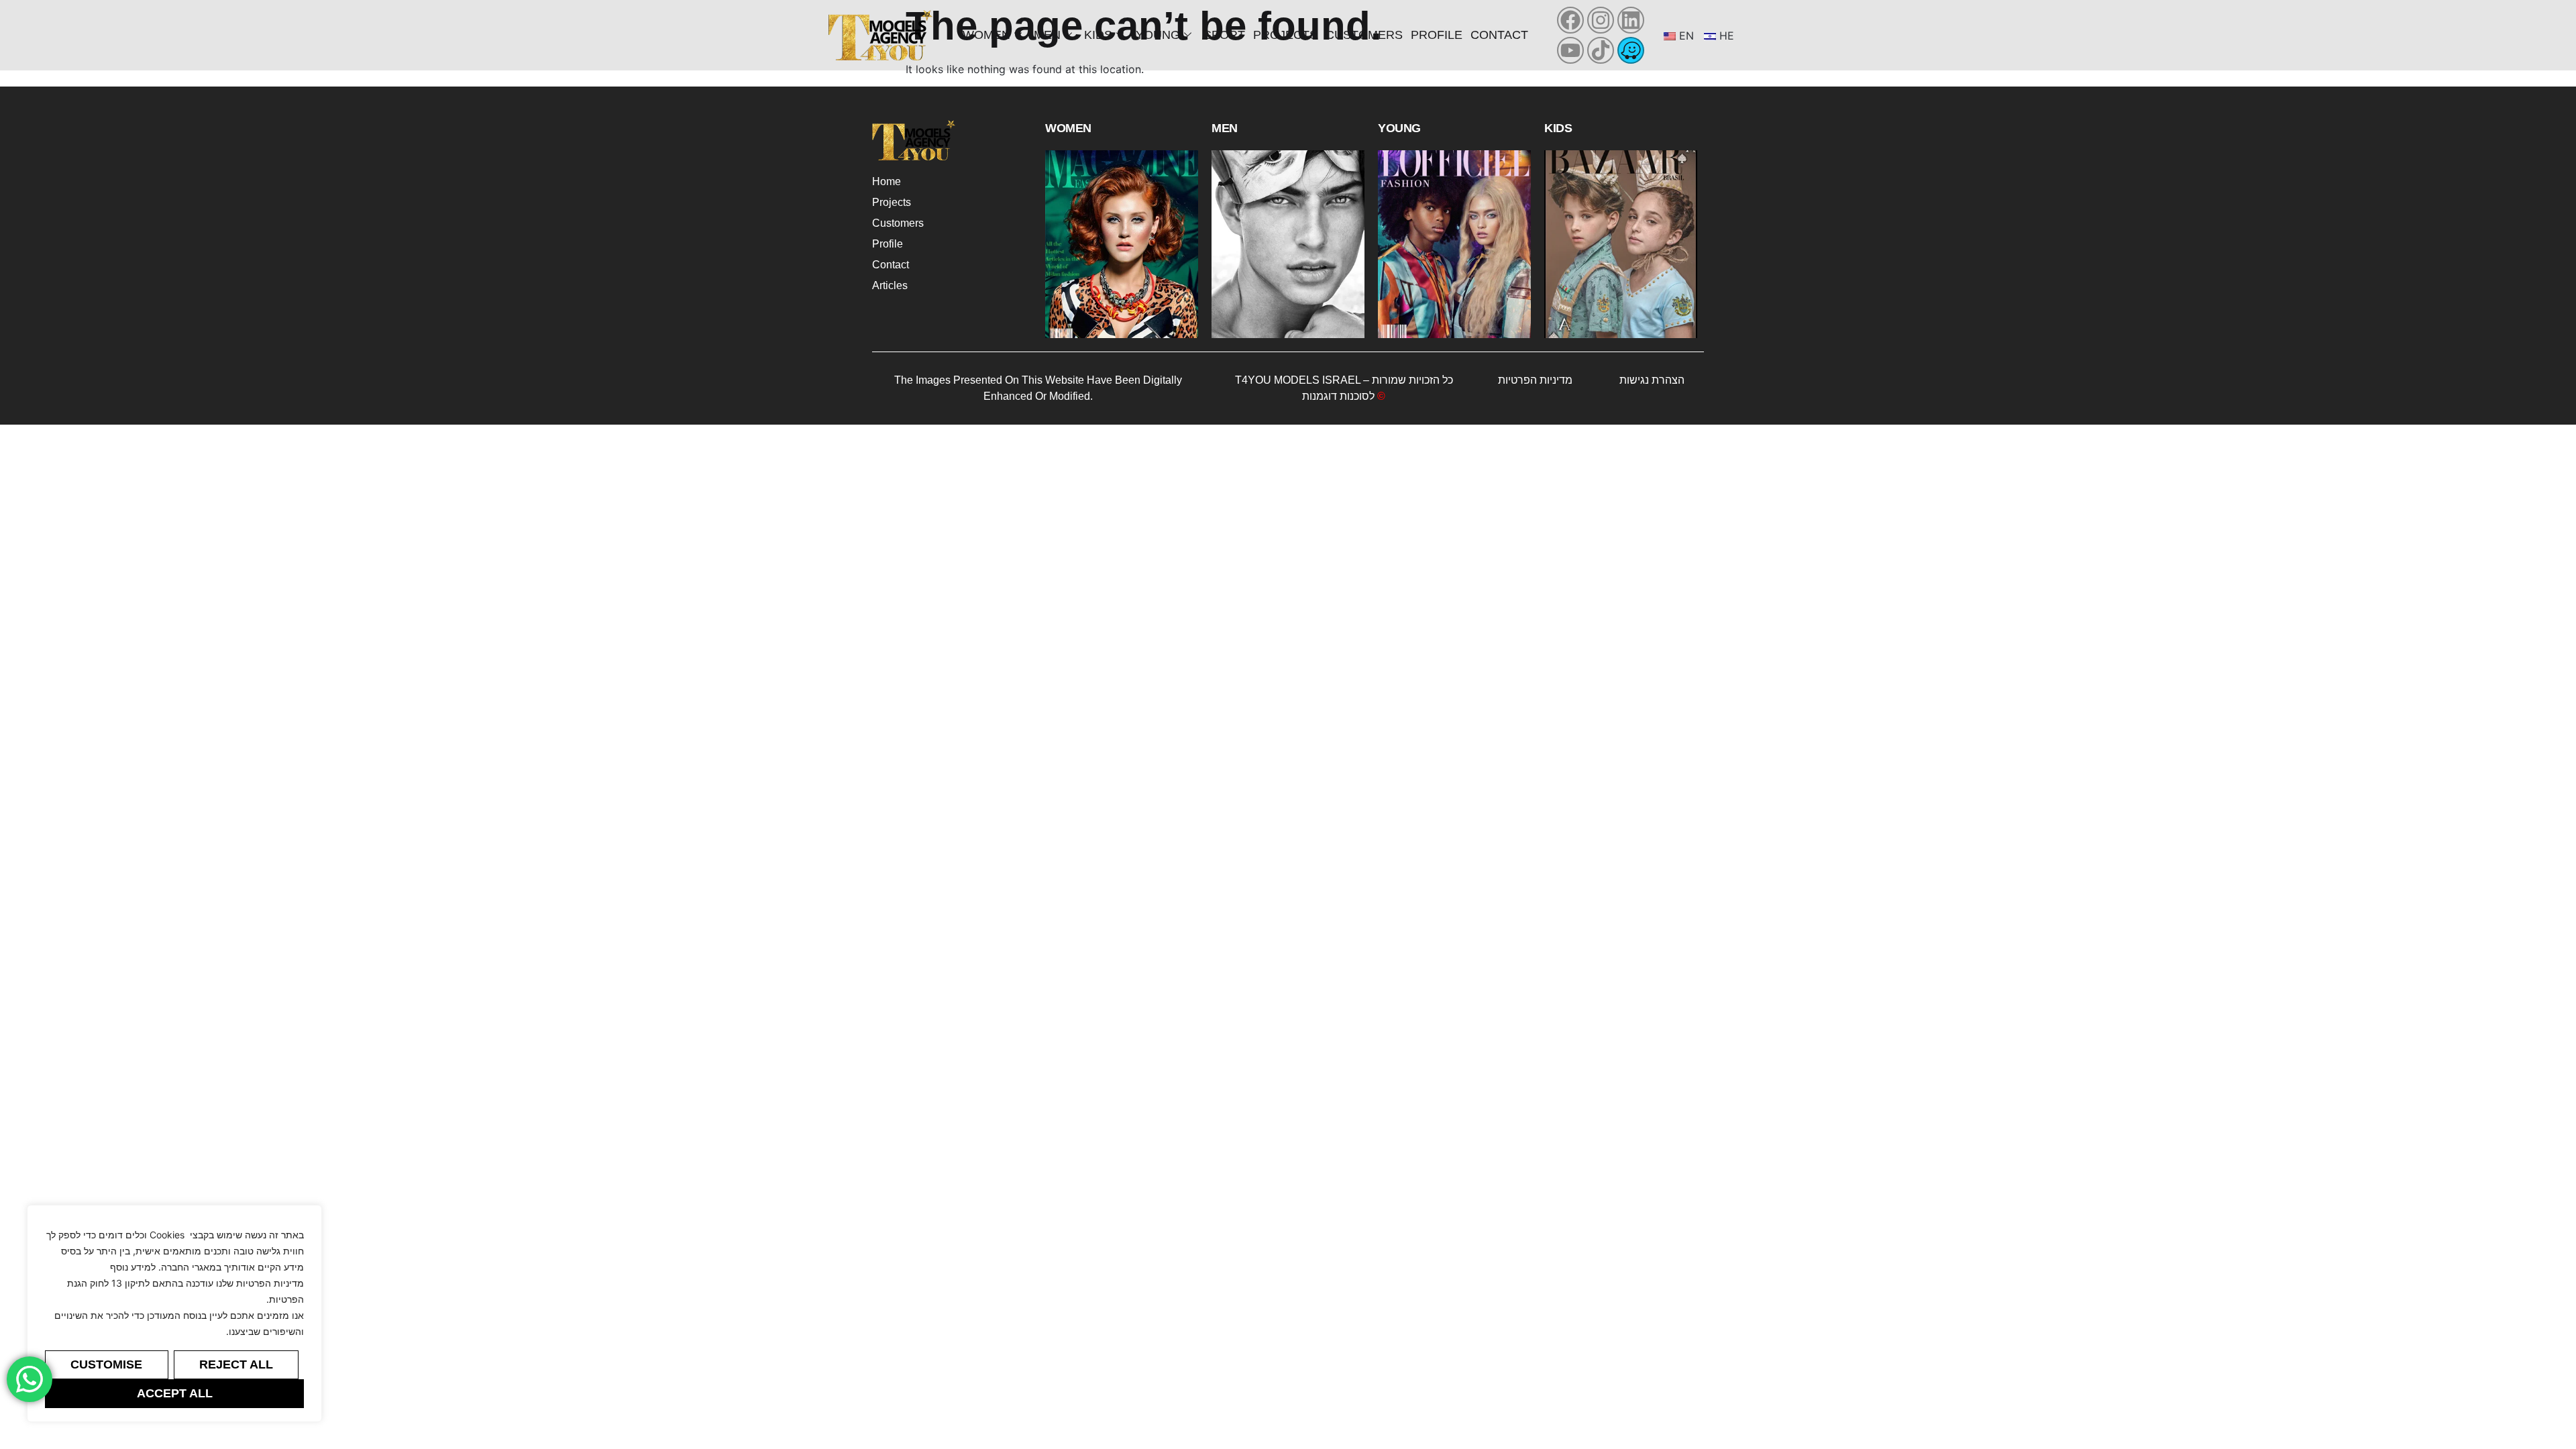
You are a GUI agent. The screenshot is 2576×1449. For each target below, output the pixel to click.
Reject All (236, 1364)
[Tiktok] (1601, 50)
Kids (1098, 35)
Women (986, 35)
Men (1047, 35)
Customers (1364, 35)
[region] (174, 1313)
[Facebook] (1570, 20)
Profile (1437, 35)
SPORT (1224, 35)
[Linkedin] (1631, 20)
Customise (106, 1364)
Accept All (175, 1393)
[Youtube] (1570, 50)
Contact (1499, 35)
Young (1158, 35)
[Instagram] (1601, 20)
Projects (1285, 35)
